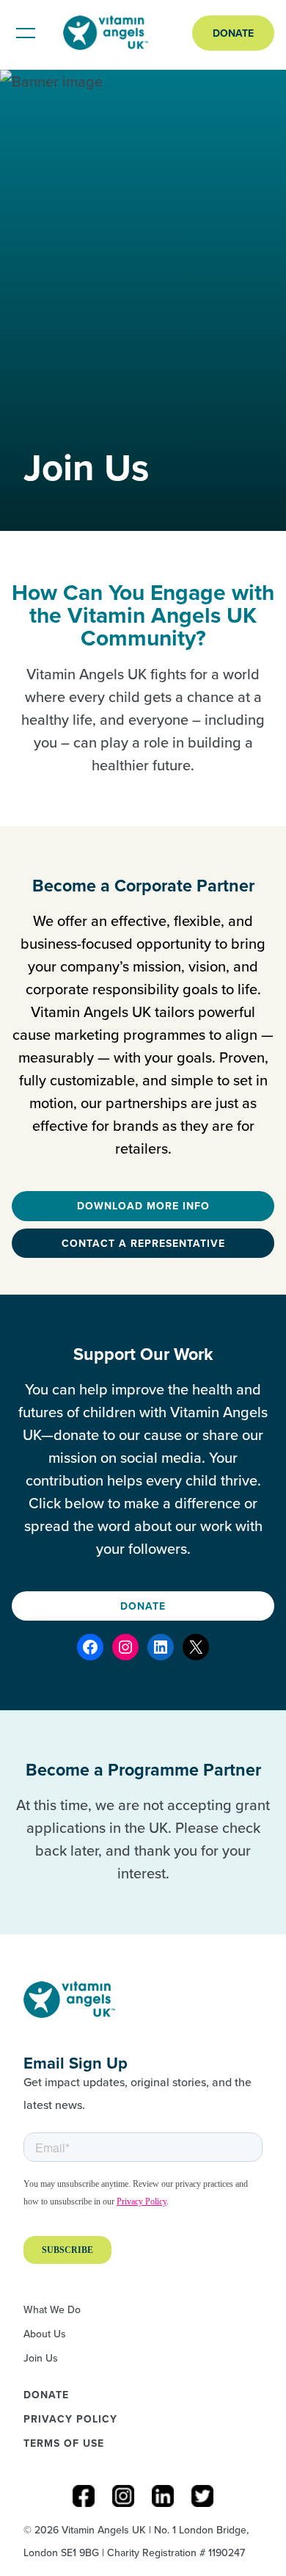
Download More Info (143, 1206)
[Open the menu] (26, 33)
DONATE (143, 1606)
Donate (233, 33)
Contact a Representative (143, 1243)
